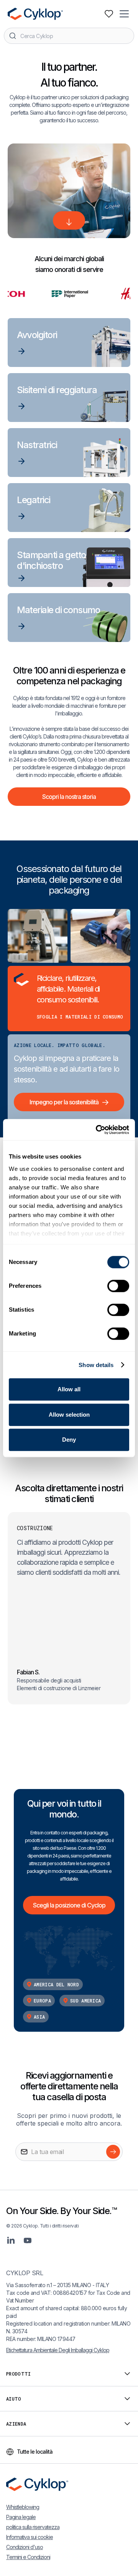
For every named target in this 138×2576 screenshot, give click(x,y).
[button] (125, 14)
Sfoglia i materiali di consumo (80, 1017)
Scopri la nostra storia (69, 797)
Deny (69, 1440)
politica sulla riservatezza (33, 2527)
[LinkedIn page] (11, 2240)
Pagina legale (21, 2517)
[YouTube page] (28, 2240)
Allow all (69, 1389)
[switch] (118, 1286)
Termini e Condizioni (28, 2557)
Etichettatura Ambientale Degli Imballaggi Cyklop (58, 2350)
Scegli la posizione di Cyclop (69, 1905)
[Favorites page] (109, 14)
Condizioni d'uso (25, 2547)
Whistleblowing (23, 2507)
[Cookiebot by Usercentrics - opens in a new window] (97, 1130)
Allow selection (69, 1415)
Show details (96, 1365)
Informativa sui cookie (30, 2537)
